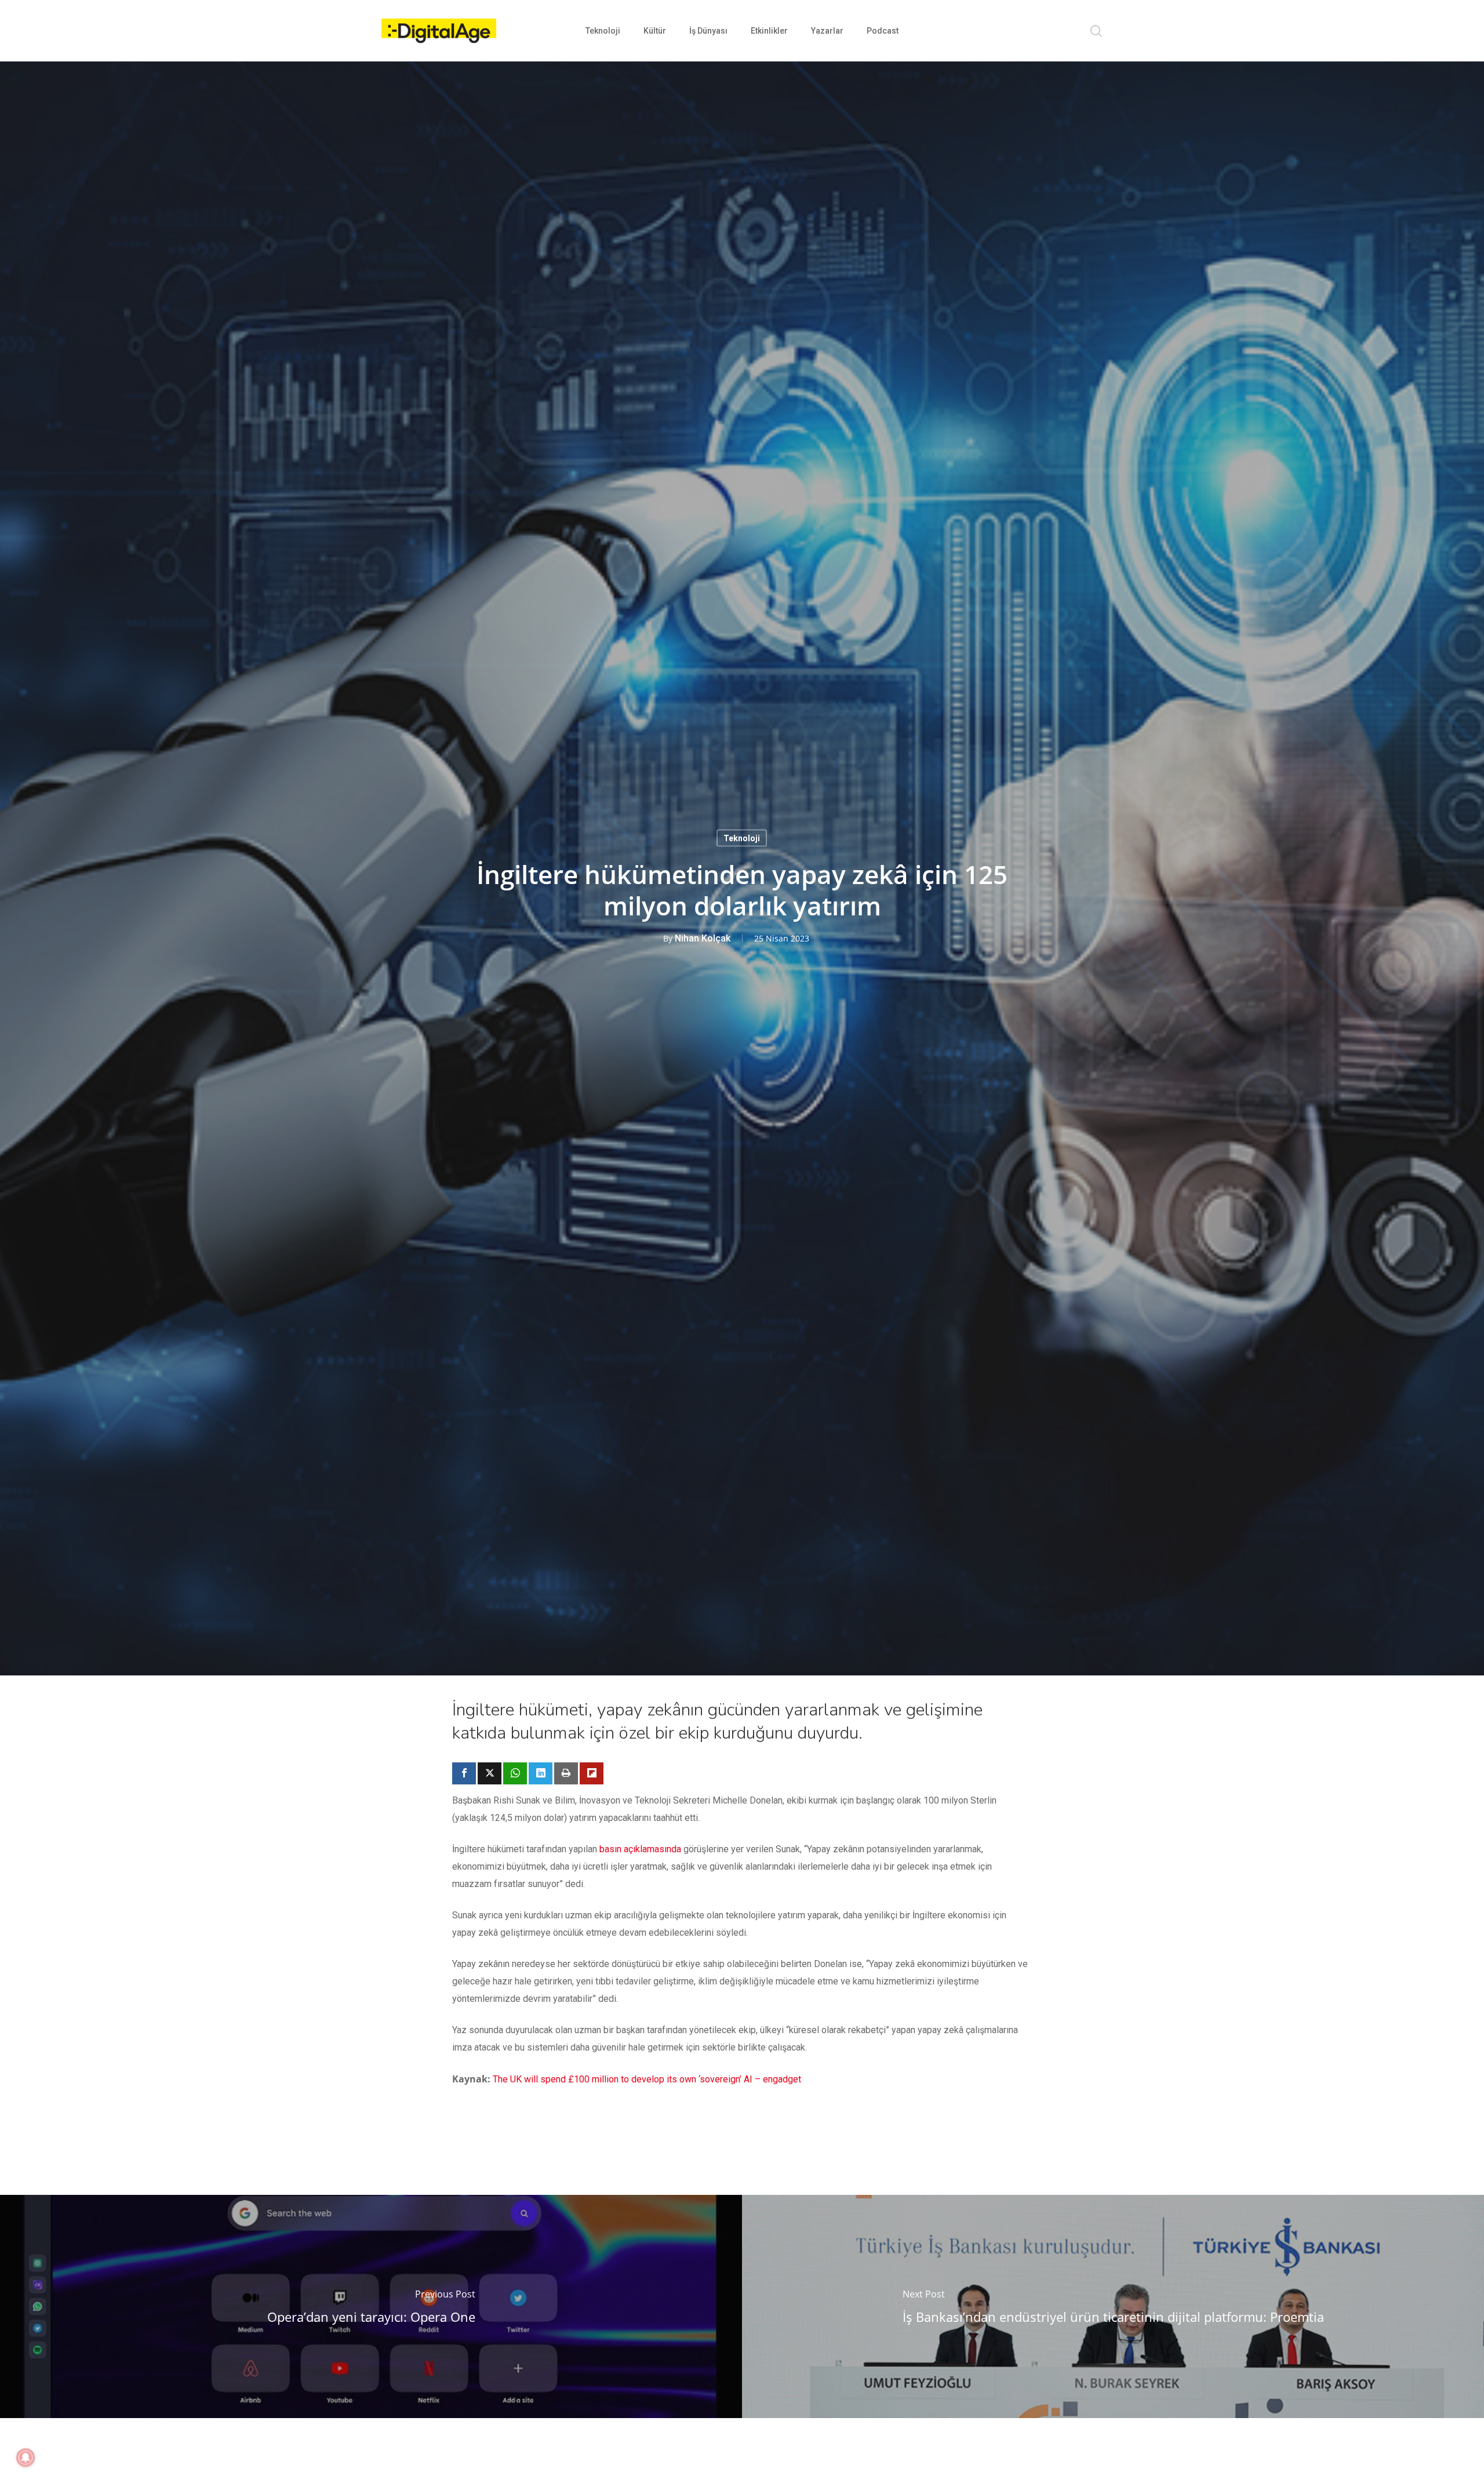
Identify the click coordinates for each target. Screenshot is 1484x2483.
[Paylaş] (464, 1773)
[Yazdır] (566, 1773)
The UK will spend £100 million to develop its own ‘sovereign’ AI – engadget (647, 2079)
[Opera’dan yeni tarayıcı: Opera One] (371, 2306)
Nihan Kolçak (703, 938)
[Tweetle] (490, 1773)
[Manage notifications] (26, 2457)
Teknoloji (742, 838)
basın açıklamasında (640, 1849)
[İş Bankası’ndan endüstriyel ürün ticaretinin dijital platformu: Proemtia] (1113, 2306)
